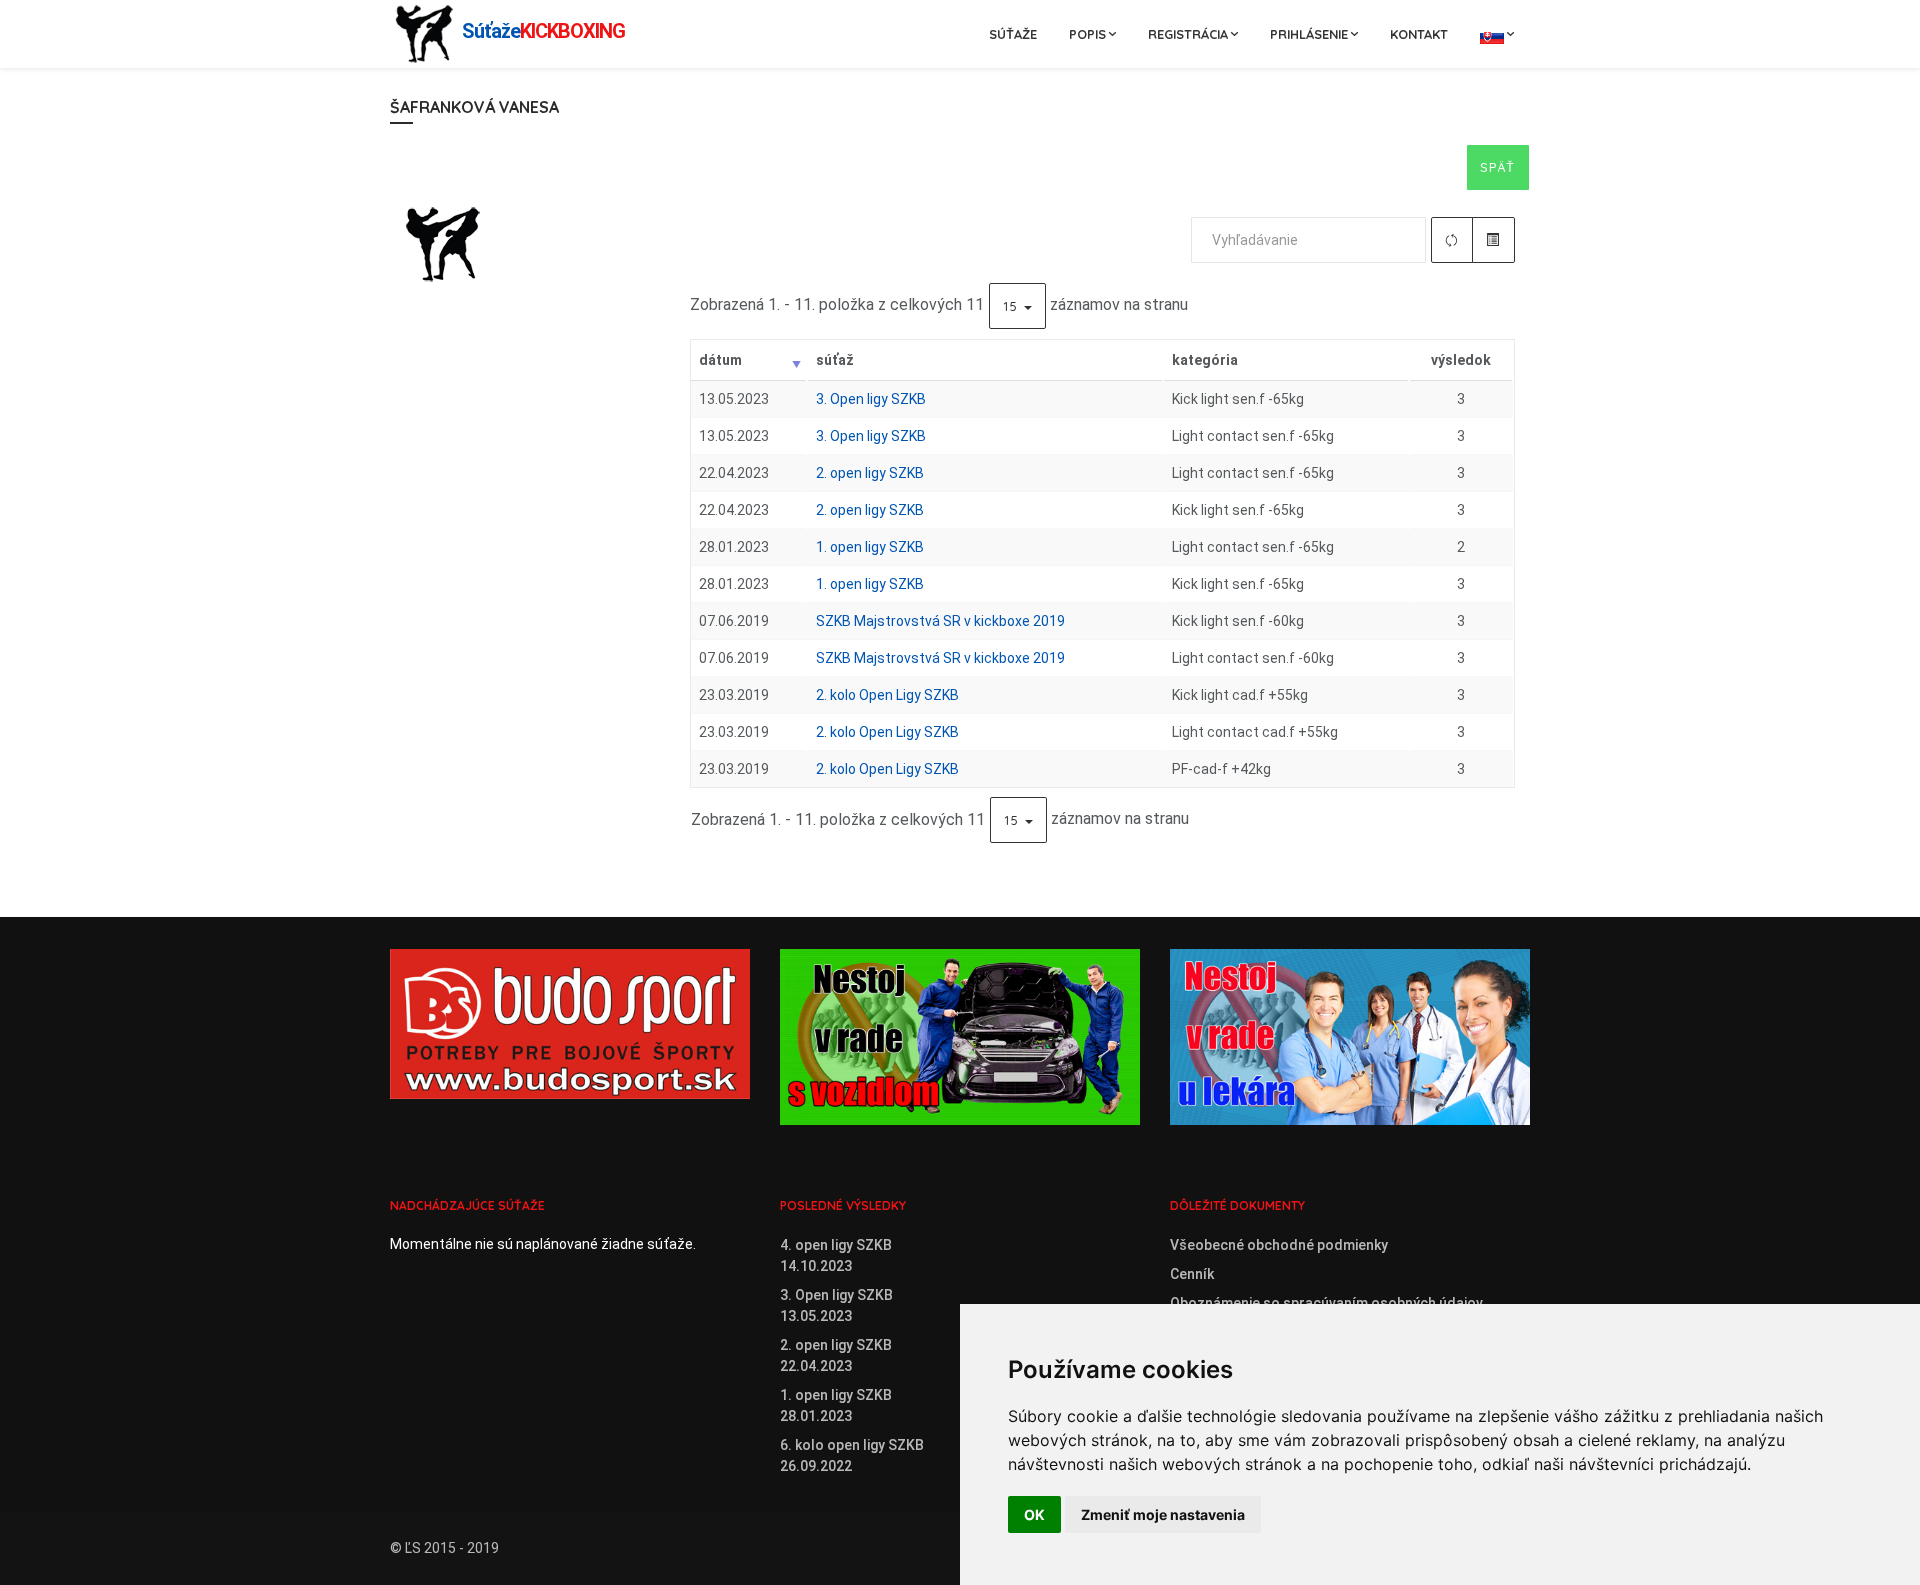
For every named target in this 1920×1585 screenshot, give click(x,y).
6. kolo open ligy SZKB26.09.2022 (852, 1455)
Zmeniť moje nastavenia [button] (1163, 1514)
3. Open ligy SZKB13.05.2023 (836, 1305)
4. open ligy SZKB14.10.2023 (836, 1255)
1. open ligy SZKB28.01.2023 (836, 1405)
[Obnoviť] (1452, 240)
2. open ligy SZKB (870, 473)
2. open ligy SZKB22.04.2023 (836, 1355)
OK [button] (1034, 1514)
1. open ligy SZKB (870, 547)
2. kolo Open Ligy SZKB (887, 695)
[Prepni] (1493, 240)
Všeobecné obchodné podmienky (1279, 1245)
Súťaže (1013, 34)
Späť (1498, 167)
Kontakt (1419, 34)
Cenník (1192, 1274)
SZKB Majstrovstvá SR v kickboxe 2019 (940, 621)
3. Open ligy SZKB (871, 399)
